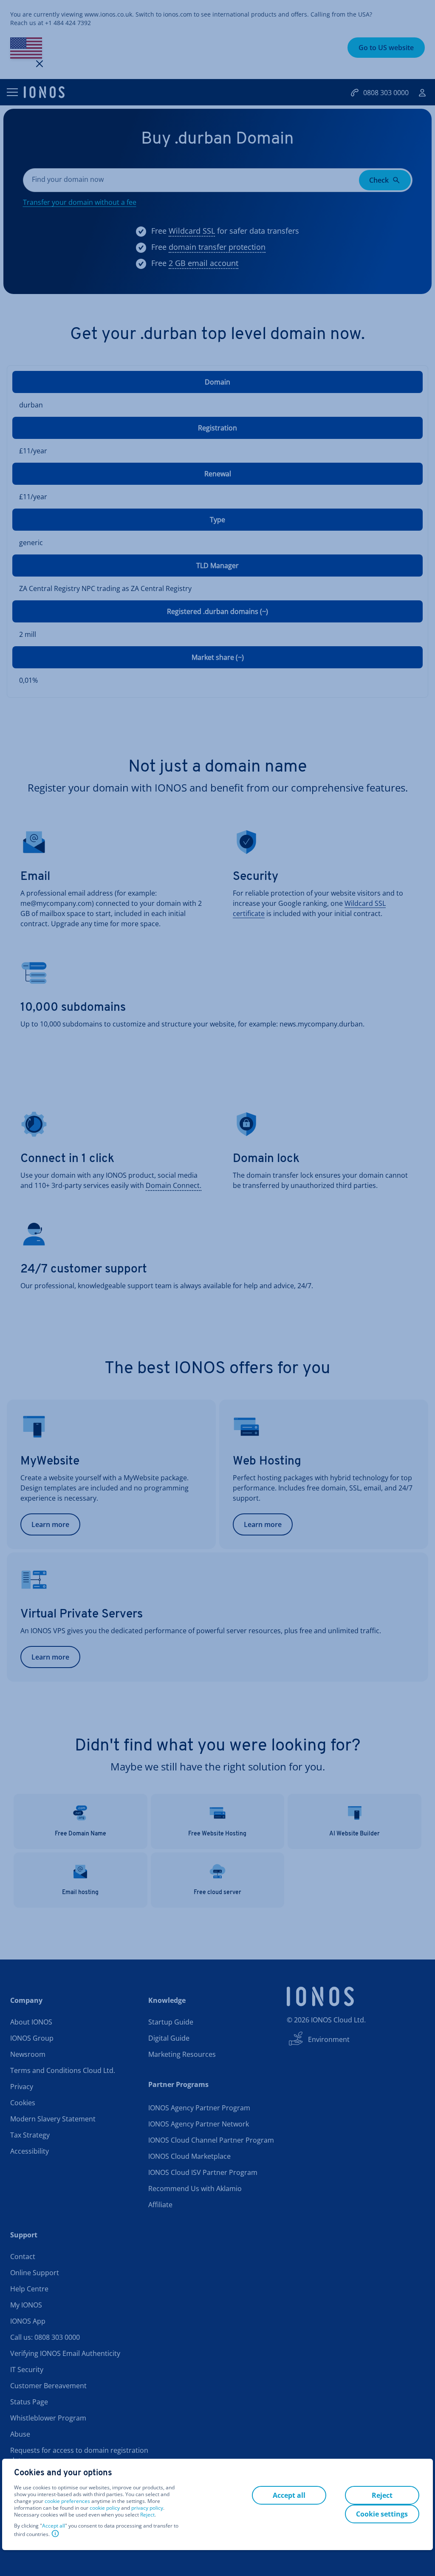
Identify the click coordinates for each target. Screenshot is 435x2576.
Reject (147, 2515)
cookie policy (105, 2508)
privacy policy (147, 2508)
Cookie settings (382, 2514)
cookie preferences (67, 2501)
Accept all (54, 2526)
